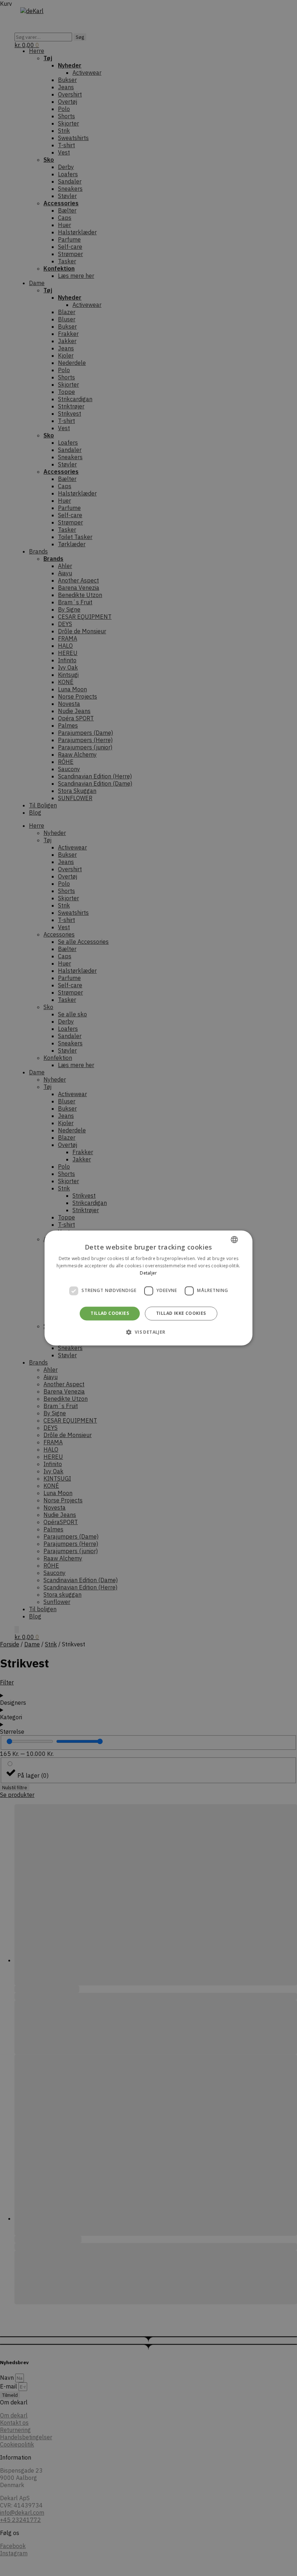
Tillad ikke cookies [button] (181, 1313)
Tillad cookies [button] (110, 1313)
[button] (148, 1332)
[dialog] (148, 1288)
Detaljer (148, 1273)
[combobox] (234, 1239)
